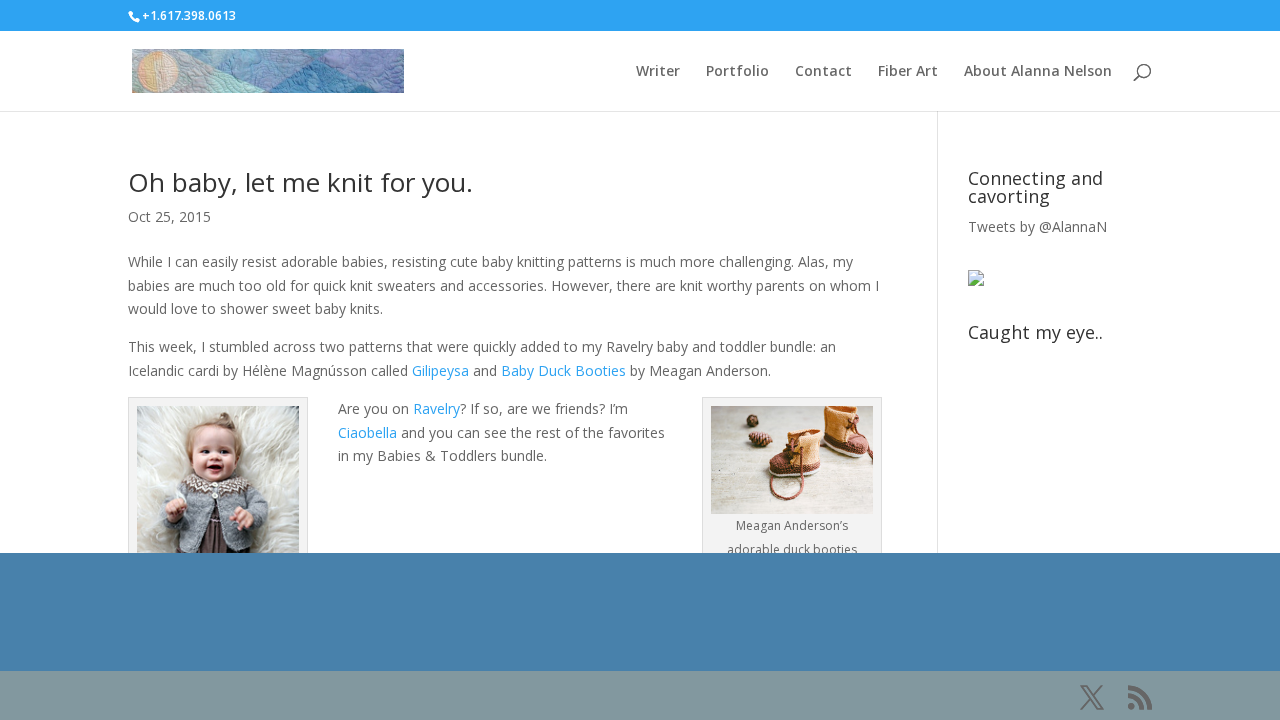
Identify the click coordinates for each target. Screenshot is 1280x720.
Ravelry (436, 408)
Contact (823, 72)
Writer (658, 72)
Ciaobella (367, 432)
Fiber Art (908, 72)
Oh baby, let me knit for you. (300, 182)
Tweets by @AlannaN (1037, 226)
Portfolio (737, 72)
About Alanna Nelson (1038, 72)
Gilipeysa (440, 370)
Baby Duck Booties (563, 370)
